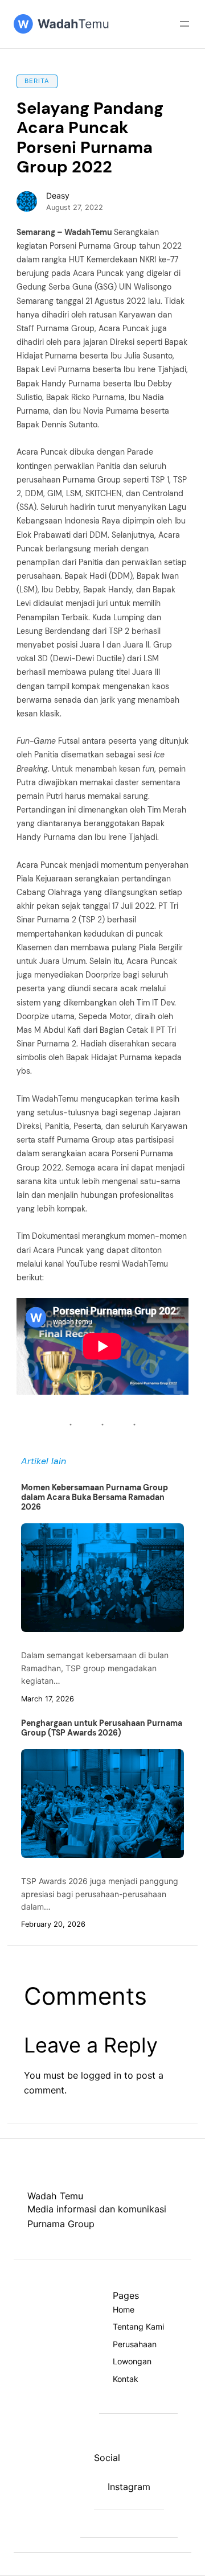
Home (124, 2309)
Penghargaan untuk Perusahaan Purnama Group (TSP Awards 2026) (102, 1728)
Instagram (129, 2487)
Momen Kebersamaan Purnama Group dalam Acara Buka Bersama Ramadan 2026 (95, 1497)
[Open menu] (184, 24)
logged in (101, 2075)
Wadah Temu (55, 2196)
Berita (37, 81)
